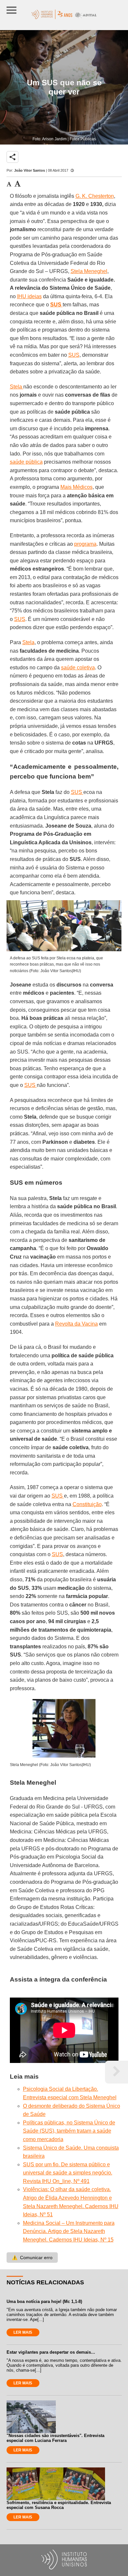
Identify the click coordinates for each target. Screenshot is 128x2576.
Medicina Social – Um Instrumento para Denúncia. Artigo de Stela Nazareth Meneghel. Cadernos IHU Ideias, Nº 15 (69, 2231)
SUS (74, 355)
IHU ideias (29, 296)
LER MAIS (23, 2332)
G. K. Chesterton (95, 196)
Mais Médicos (76, 487)
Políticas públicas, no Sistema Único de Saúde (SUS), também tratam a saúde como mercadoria (69, 2131)
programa (85, 544)
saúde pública (26, 462)
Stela (17, 387)
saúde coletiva (78, 668)
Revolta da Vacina (76, 1324)
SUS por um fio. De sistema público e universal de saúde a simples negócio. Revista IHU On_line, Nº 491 (68, 2173)
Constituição (87, 1504)
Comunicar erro (32, 2258)
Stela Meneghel (89, 271)
